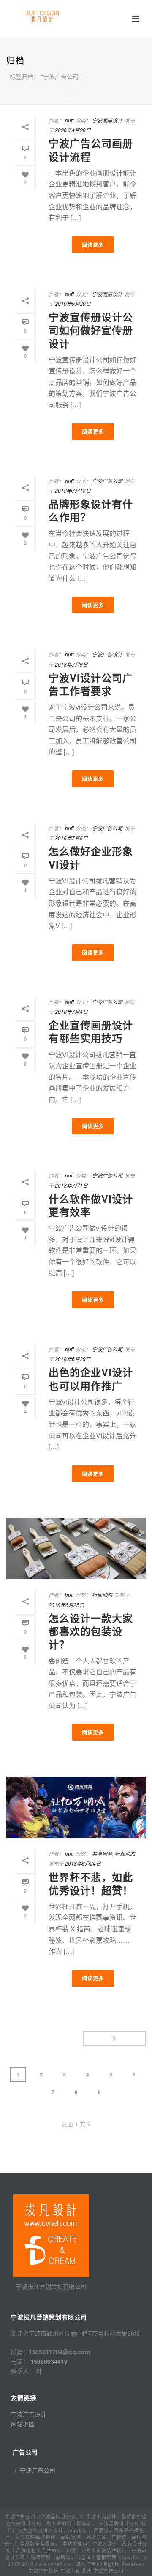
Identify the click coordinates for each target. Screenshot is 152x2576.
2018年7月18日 (73, 490)
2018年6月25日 (66, 1605)
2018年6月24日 (83, 1863)
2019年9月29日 (73, 304)
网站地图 (23, 2424)
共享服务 (102, 1854)
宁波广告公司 (107, 481)
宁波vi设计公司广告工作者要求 (91, 684)
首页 (74, 98)
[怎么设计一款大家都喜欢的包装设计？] (76, 1549)
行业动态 (102, 1594)
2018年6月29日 (73, 1359)
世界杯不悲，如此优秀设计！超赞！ (91, 1883)
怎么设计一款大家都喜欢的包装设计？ (91, 1631)
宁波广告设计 (107, 654)
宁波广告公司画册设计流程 (91, 150)
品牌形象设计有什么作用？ (91, 510)
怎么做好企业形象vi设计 (91, 857)
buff (69, 120)
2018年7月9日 (71, 664)
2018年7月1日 (71, 1185)
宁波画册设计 (107, 120)
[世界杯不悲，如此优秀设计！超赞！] (76, 1807)
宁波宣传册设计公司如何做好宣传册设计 (91, 330)
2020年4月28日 (73, 130)
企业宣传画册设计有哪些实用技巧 (91, 1031)
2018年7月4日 (71, 1011)
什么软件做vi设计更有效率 (91, 1205)
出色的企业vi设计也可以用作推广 (91, 1378)
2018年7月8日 (71, 838)
